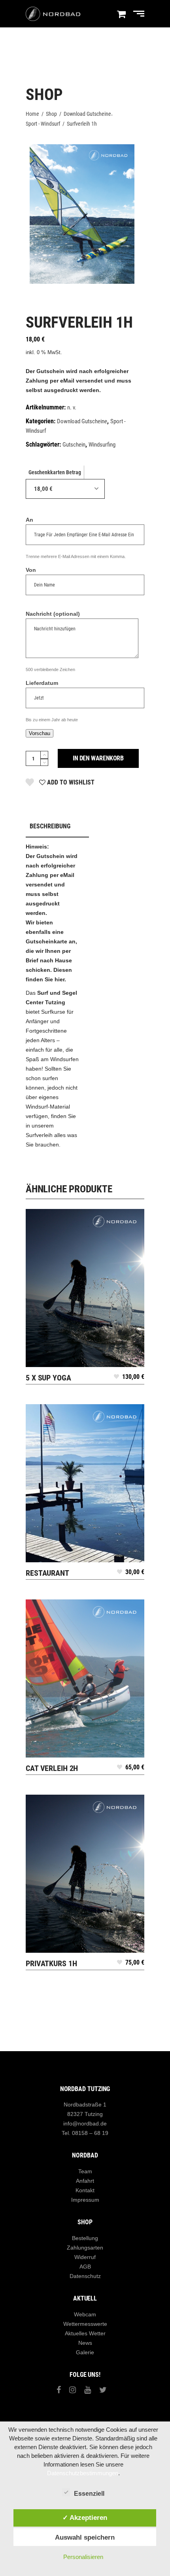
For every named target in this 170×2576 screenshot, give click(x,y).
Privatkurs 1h (51, 1963)
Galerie (85, 2352)
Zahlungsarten (85, 2248)
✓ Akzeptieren (85, 2518)
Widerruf (85, 2257)
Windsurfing (102, 445)
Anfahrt (85, 2181)
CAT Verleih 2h (52, 1768)
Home (32, 114)
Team (85, 2171)
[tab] (57, 827)
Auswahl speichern (85, 2537)
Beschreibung (50, 826)
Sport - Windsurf (43, 124)
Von (31, 570)
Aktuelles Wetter (85, 2333)
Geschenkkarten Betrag (55, 472)
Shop (51, 114)
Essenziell (89, 2494)
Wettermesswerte (85, 2324)
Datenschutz (85, 2276)
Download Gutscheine (87, 114)
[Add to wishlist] (116, 1379)
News (85, 2343)
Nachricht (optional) (53, 614)
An (29, 520)
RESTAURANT (47, 1573)
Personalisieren (83, 2557)
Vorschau (40, 733)
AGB (85, 2267)
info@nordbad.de (85, 2123)
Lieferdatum (42, 683)
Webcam (85, 2314)
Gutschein (74, 445)
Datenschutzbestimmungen (83, 2473)
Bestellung (85, 2238)
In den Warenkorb (98, 758)
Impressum (85, 2200)
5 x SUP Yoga (48, 1378)
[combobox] (65, 489)
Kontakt (85, 2190)
